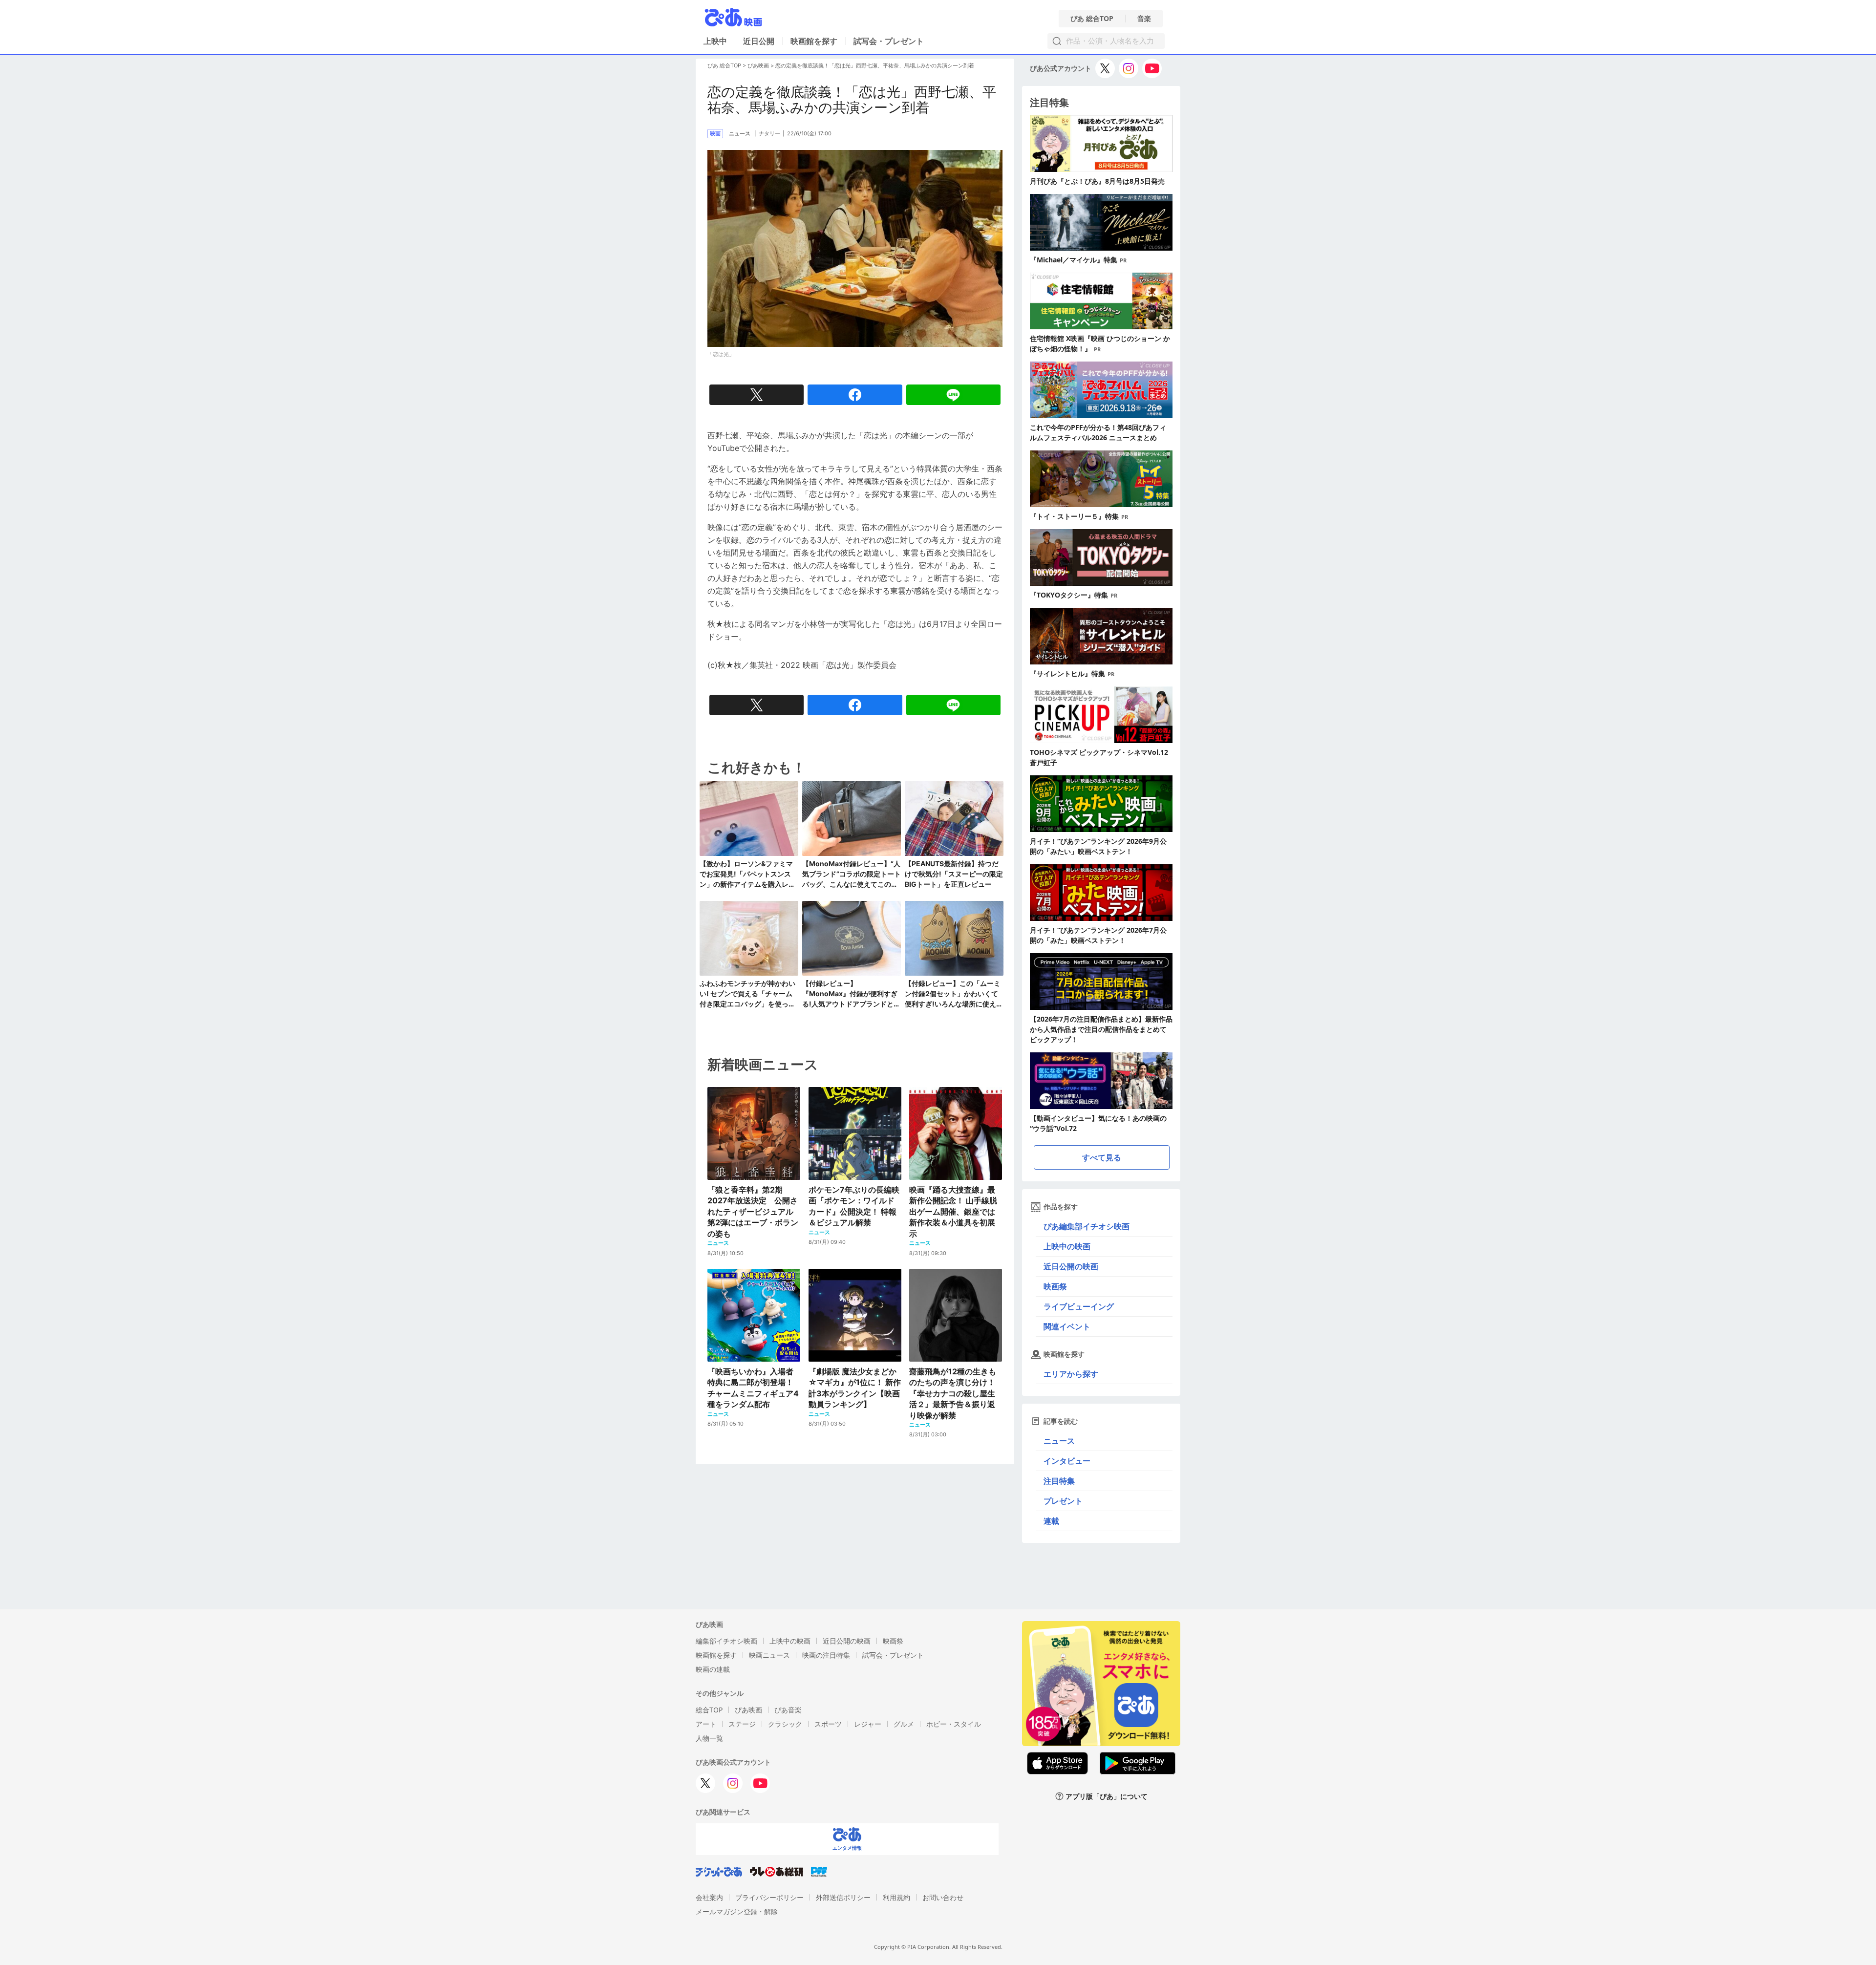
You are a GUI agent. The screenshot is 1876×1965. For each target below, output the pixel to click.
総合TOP (709, 1710)
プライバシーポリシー (769, 1897)
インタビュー (1067, 1461)
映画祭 (1055, 1286)
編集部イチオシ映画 (726, 1641)
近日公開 (759, 41)
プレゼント (1063, 1501)
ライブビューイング (1079, 1306)
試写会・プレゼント (889, 41)
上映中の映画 (1067, 1246)
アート (706, 1724)
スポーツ (828, 1724)
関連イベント (1067, 1326)
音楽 (1144, 19)
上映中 (715, 41)
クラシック (785, 1724)
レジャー (868, 1724)
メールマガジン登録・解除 (737, 1912)
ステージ (742, 1724)
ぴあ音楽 (788, 1710)
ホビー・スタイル (954, 1724)
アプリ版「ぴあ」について (1107, 1796)
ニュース (1059, 1441)
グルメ (904, 1724)
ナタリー (769, 133)
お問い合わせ (943, 1897)
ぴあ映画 (758, 65)
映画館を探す (814, 41)
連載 (1051, 1521)
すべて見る (1102, 1157)
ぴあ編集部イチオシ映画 (1087, 1226)
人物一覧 (709, 1738)
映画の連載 (713, 1669)
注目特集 (1059, 1481)
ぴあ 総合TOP (1092, 19)
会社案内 (709, 1897)
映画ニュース (769, 1655)
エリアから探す (1071, 1374)
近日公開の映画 (1071, 1266)
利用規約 (896, 1897)
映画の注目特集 (826, 1655)
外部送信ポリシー (843, 1897)
